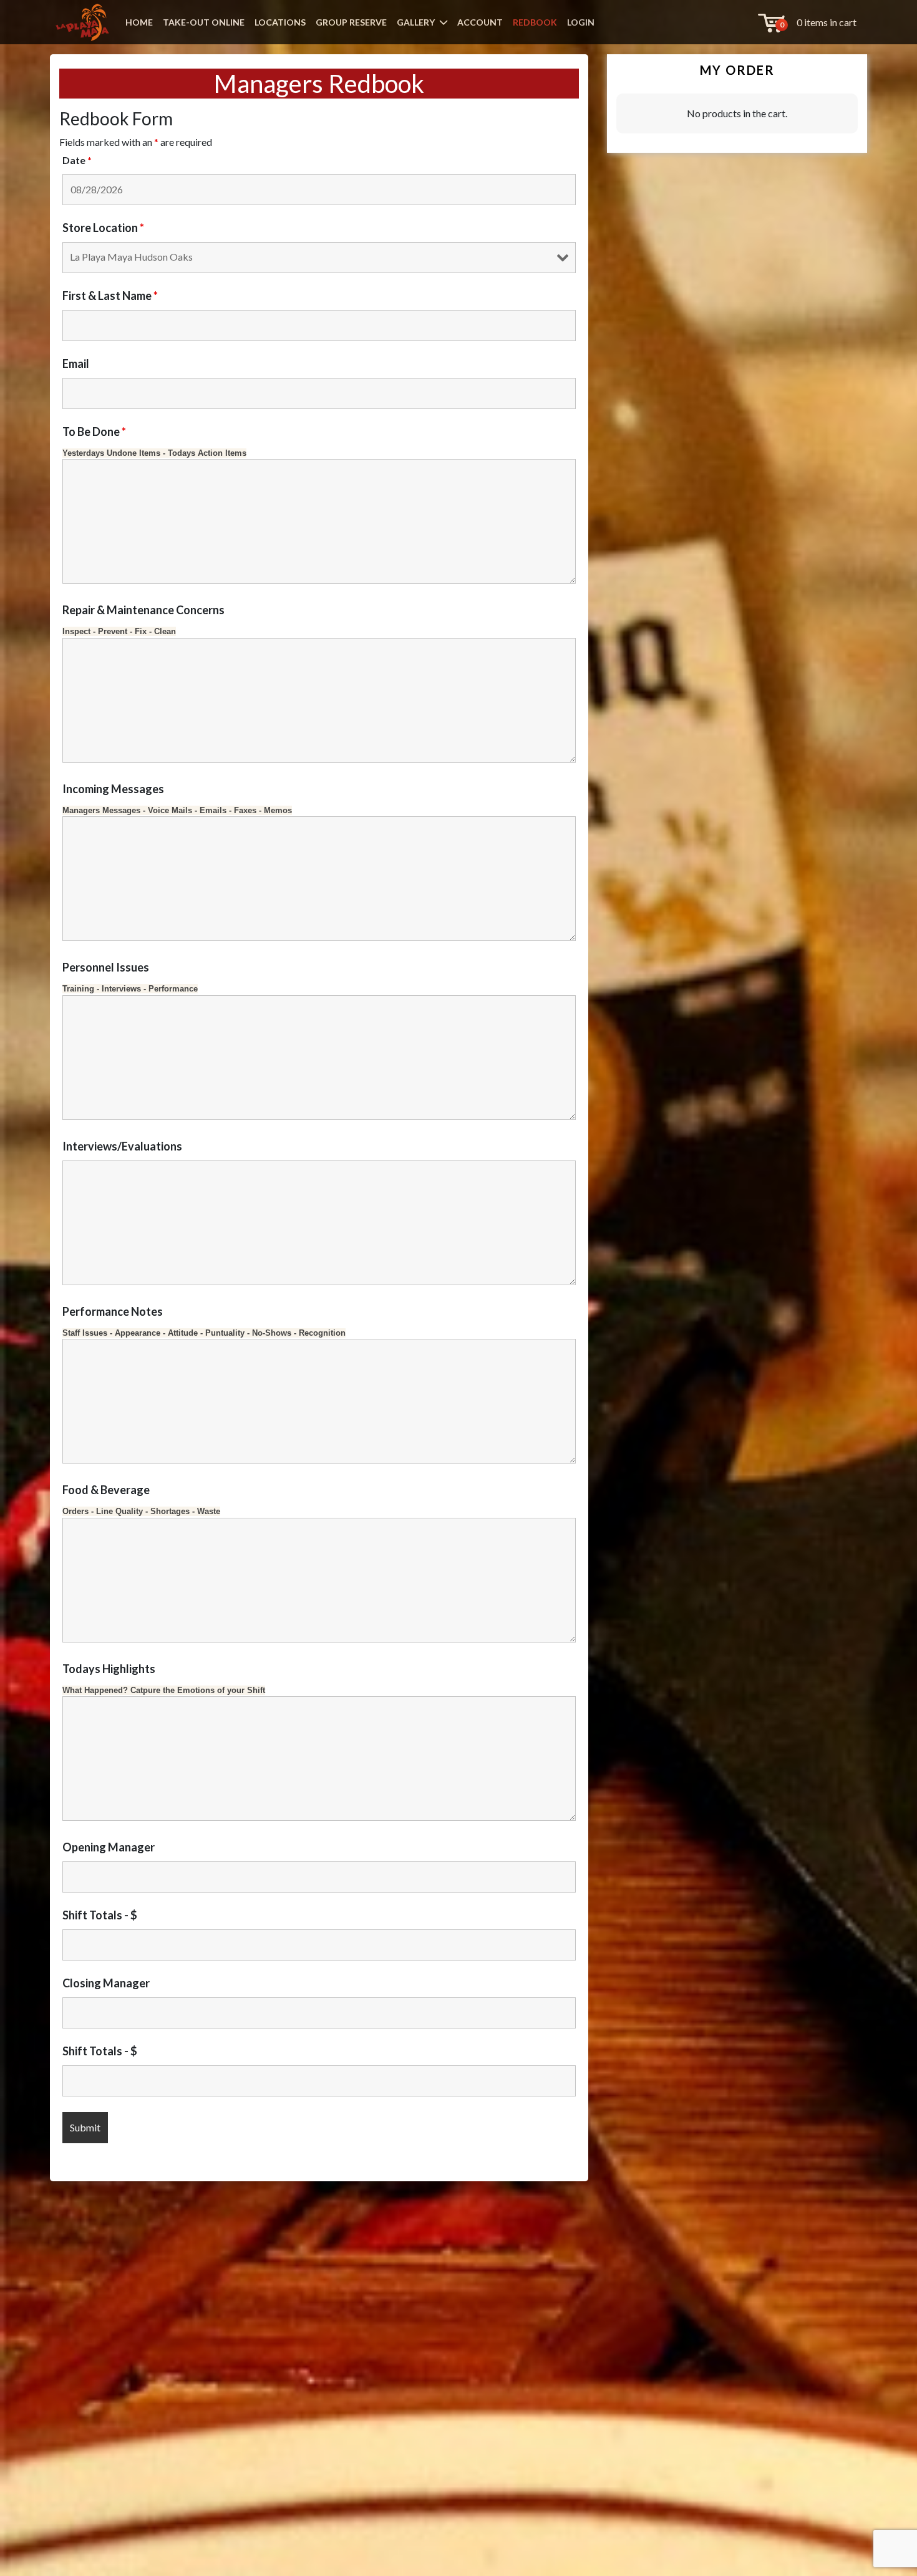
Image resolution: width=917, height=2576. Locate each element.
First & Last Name (110, 296)
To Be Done (94, 432)
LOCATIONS (280, 22)
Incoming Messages (113, 789)
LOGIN (581, 22)
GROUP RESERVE (351, 22)
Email (76, 364)
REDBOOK (535, 22)
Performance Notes (113, 1311)
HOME (139, 22)
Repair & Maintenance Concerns (143, 610)
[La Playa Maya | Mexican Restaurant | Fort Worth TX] (82, 22)
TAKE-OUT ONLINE (204, 22)
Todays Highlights (109, 1669)
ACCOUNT (480, 22)
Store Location (103, 228)
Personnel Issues (106, 967)
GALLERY (416, 22)
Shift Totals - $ (100, 1915)
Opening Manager (109, 1847)
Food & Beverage (106, 1490)
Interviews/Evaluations (122, 1146)
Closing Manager (106, 1983)
